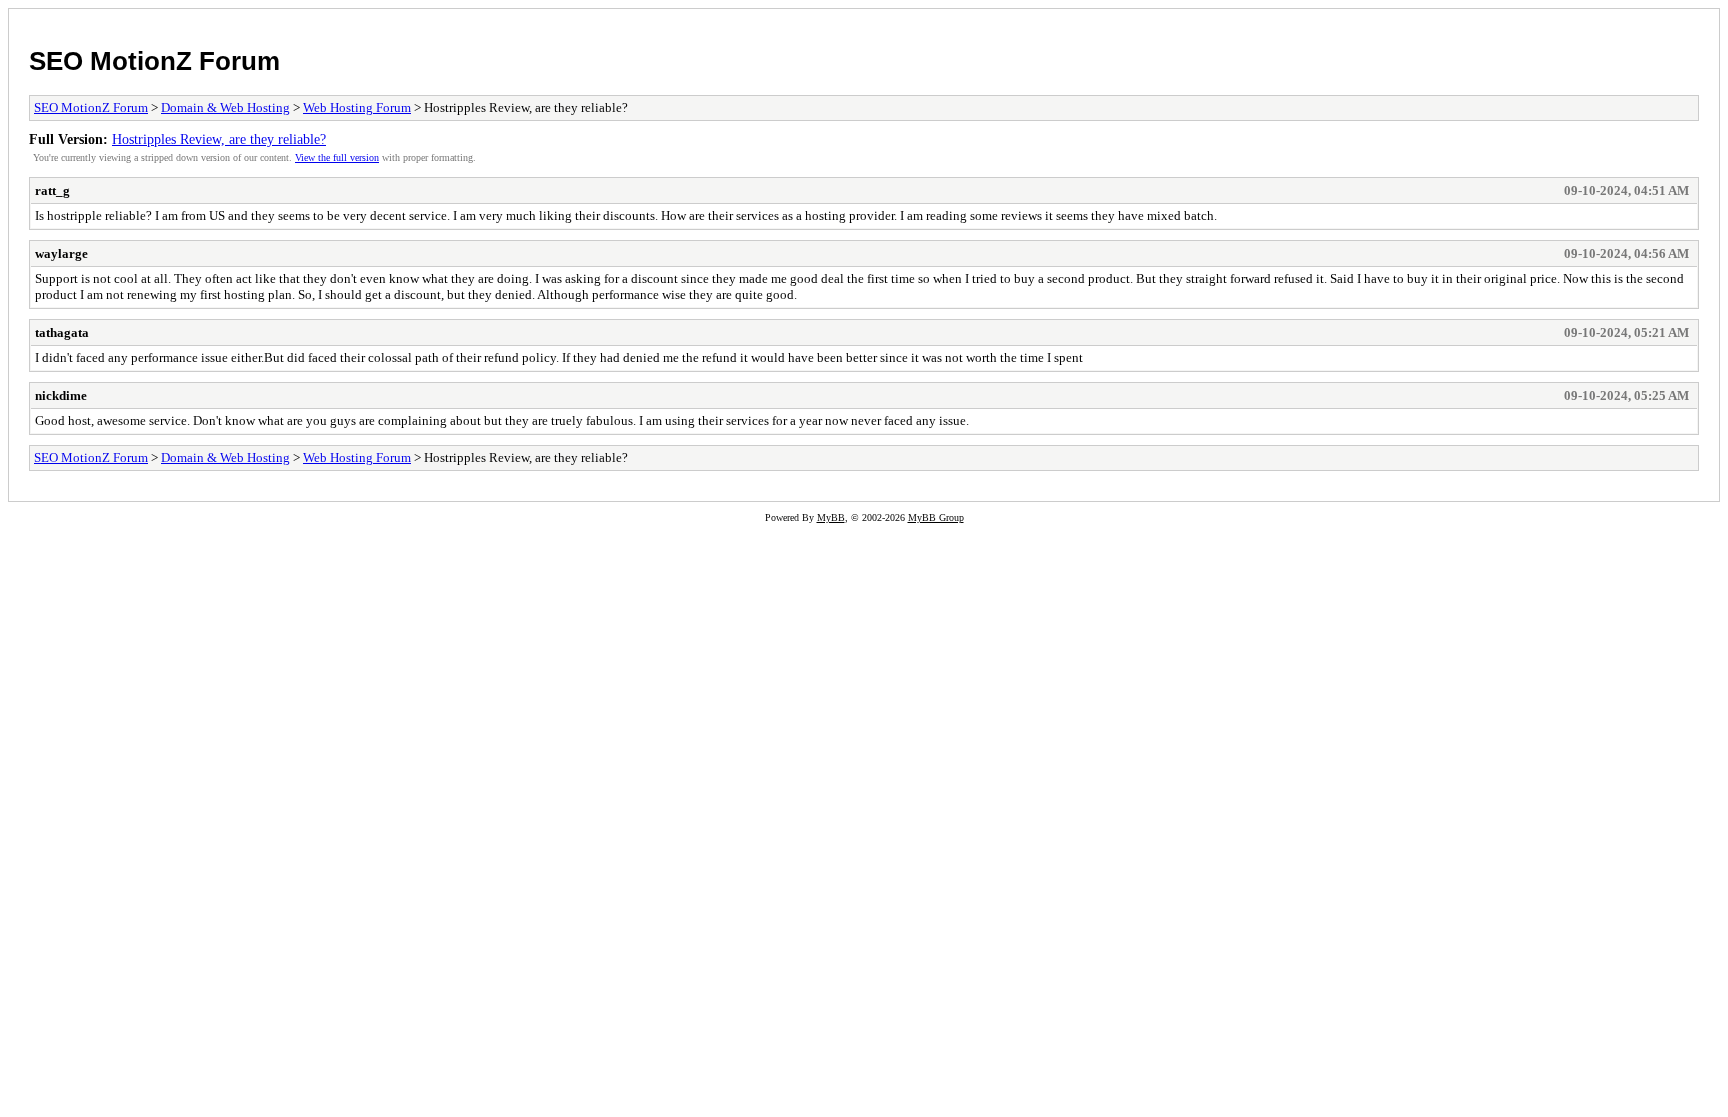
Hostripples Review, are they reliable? (219, 139)
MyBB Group (936, 517)
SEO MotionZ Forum (154, 61)
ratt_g (52, 190)
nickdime (61, 395)
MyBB (831, 517)
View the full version (337, 157)
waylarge (61, 253)
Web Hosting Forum (357, 107)
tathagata (62, 332)
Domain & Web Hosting (225, 107)
